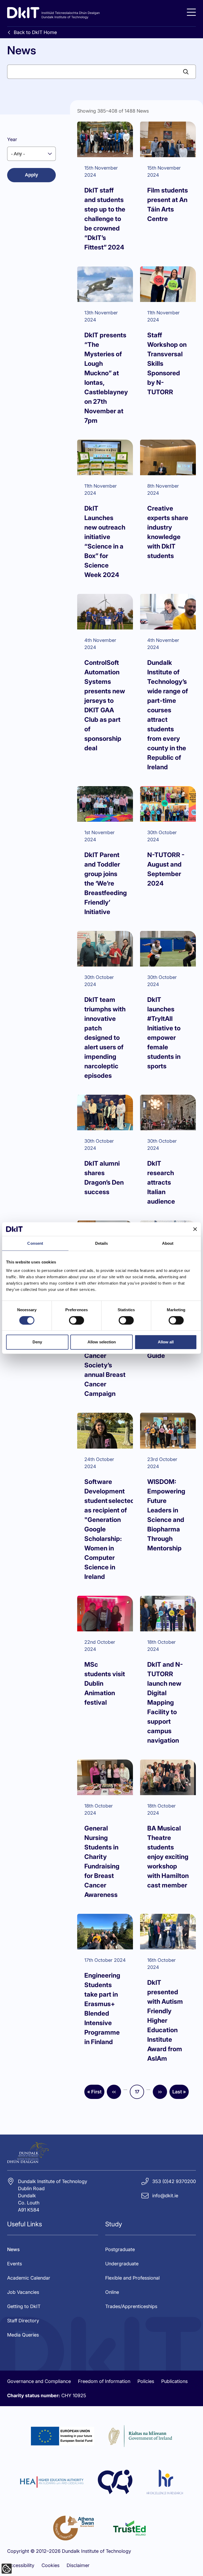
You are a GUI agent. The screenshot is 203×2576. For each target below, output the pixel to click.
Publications (174, 2381)
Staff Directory (23, 2321)
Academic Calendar (29, 2278)
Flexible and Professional (132, 2278)
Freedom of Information (104, 2381)
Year (12, 139)
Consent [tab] (35, 1243)
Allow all (166, 1342)
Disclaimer (78, 2565)
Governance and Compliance (39, 2381)
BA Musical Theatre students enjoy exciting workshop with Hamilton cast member (168, 1857)
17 (139, 2093)
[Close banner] (195, 1229)
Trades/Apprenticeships (131, 2306)
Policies (146, 2381)
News (13, 2249)
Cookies (50, 2565)
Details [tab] (102, 1243)
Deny (37, 1342)
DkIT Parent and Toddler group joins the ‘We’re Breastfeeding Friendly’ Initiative (106, 883)
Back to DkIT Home (35, 32)
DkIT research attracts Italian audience (161, 1182)
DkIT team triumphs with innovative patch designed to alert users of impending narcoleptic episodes (105, 1038)
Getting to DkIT (24, 2306)
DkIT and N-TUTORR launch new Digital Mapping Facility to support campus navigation (165, 1702)
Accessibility (21, 2565)
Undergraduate (122, 2264)
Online (112, 2292)
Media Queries (23, 2335)
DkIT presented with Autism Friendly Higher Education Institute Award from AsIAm (165, 2020)
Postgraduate (120, 2249)
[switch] (77, 1320)
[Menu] (191, 12)
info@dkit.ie (165, 2196)
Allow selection (102, 1342)
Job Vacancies (23, 2292)
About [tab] (168, 1243)
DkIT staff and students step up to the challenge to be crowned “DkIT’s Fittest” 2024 (105, 219)
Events (15, 2264)
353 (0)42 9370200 (174, 2181)
